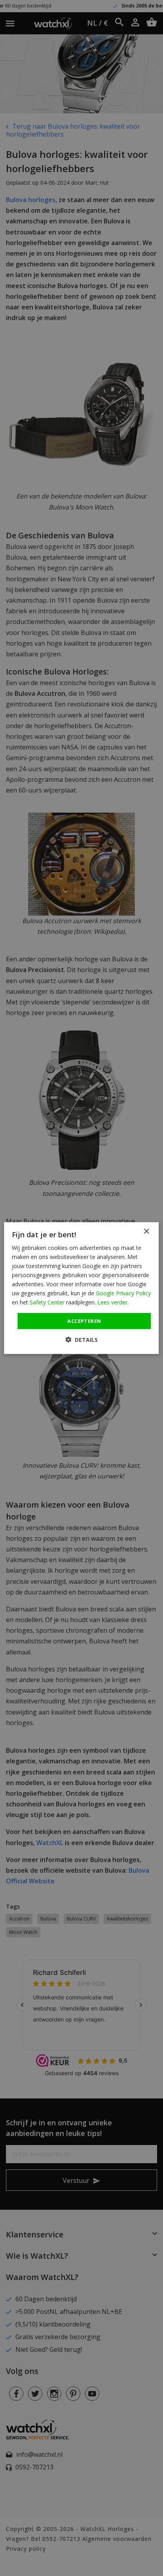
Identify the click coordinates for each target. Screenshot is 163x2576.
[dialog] (81, 1288)
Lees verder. (113, 1302)
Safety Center (47, 1302)
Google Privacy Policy (123, 1293)
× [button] (146, 1231)
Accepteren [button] (84, 1321)
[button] (81, 1340)
